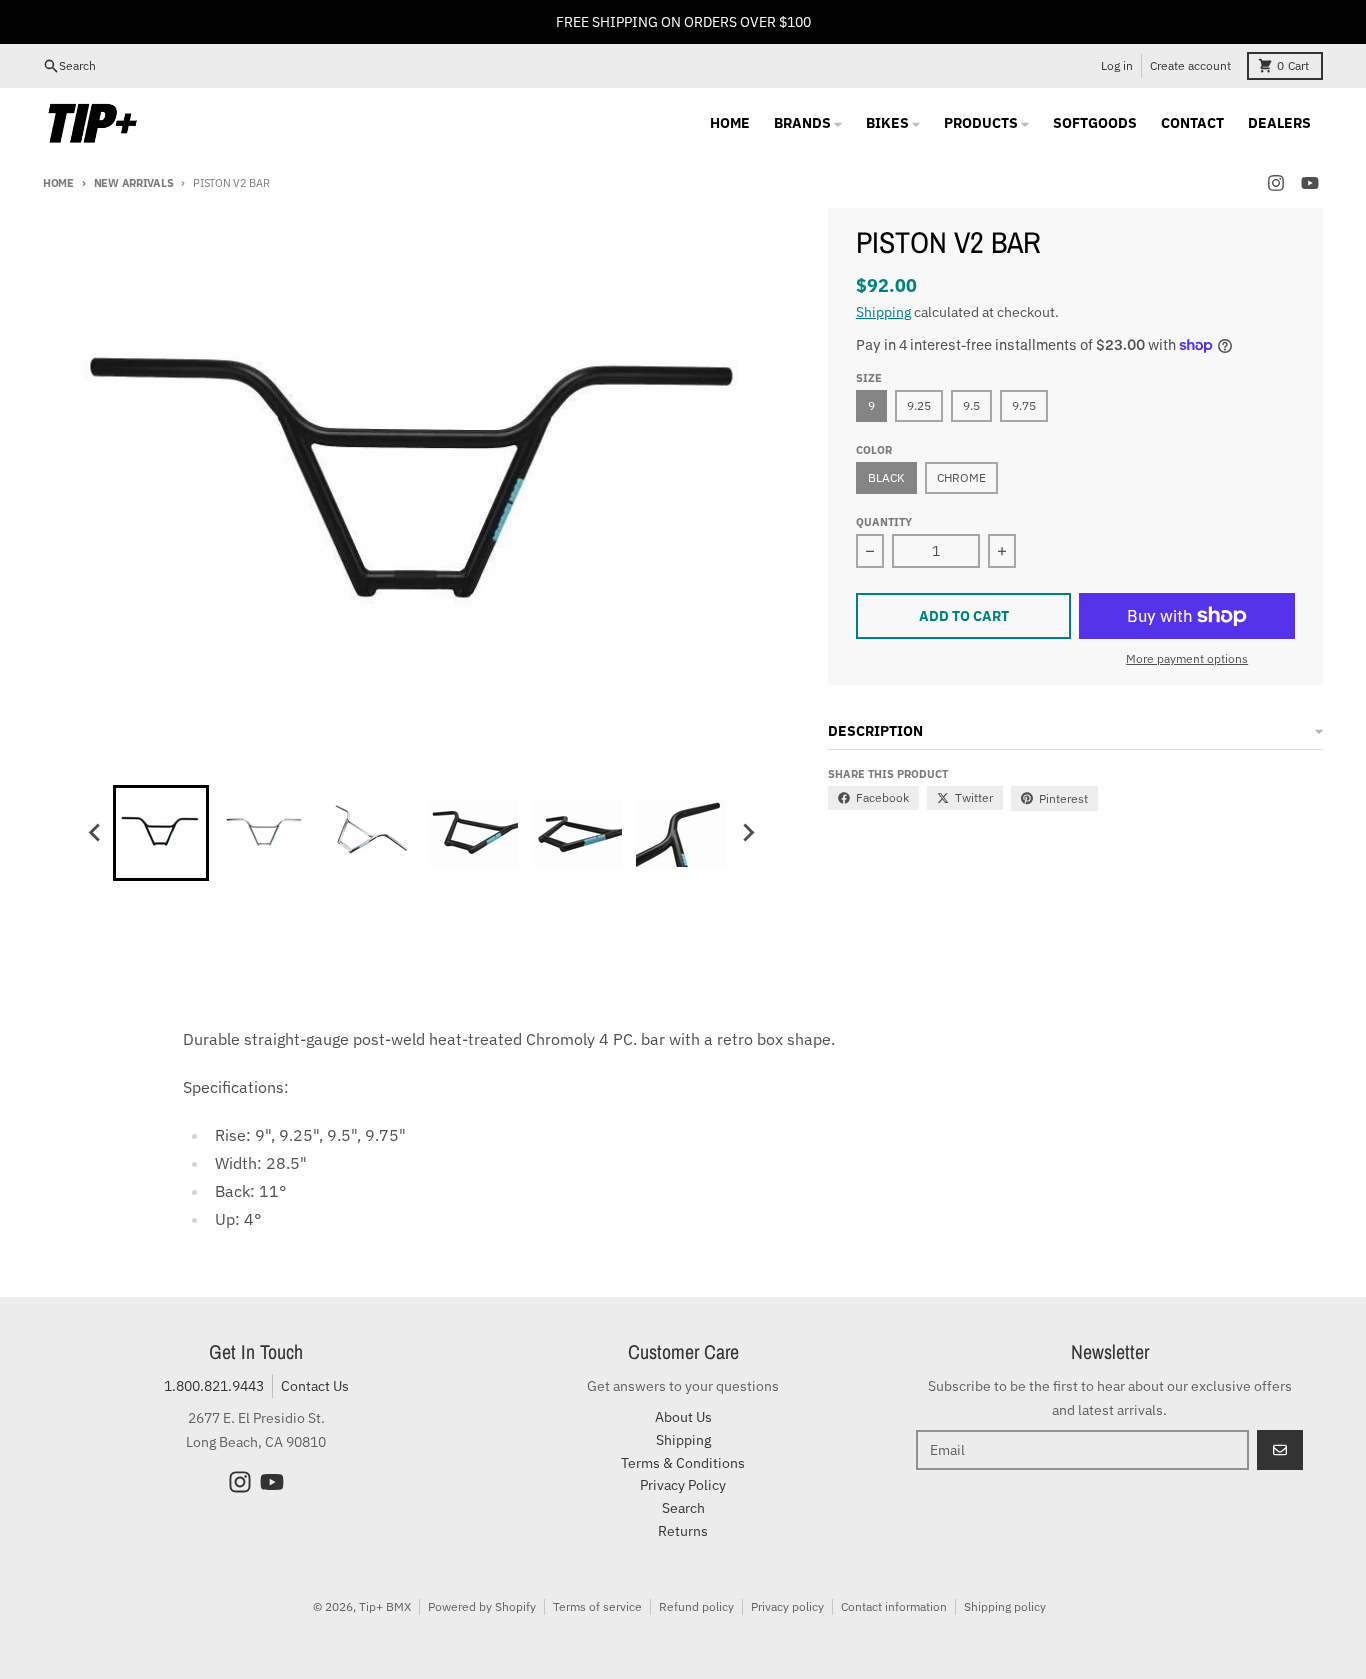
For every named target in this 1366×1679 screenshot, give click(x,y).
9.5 (971, 405)
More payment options (1187, 658)
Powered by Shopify (482, 1606)
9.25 (919, 405)
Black (886, 477)
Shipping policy (1005, 1606)
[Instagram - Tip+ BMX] (1276, 183)
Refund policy (696, 1606)
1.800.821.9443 (214, 1386)
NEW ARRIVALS (133, 183)
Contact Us (315, 1386)
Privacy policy (787, 1606)
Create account (1190, 65)
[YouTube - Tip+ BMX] (1310, 183)
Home (58, 183)
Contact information (894, 1606)
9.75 (1024, 405)
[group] (161, 833)
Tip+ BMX (385, 1606)
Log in (1117, 65)
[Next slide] (747, 833)
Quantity (884, 522)
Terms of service (597, 1606)
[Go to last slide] (95, 833)
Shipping (883, 312)
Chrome (961, 477)
